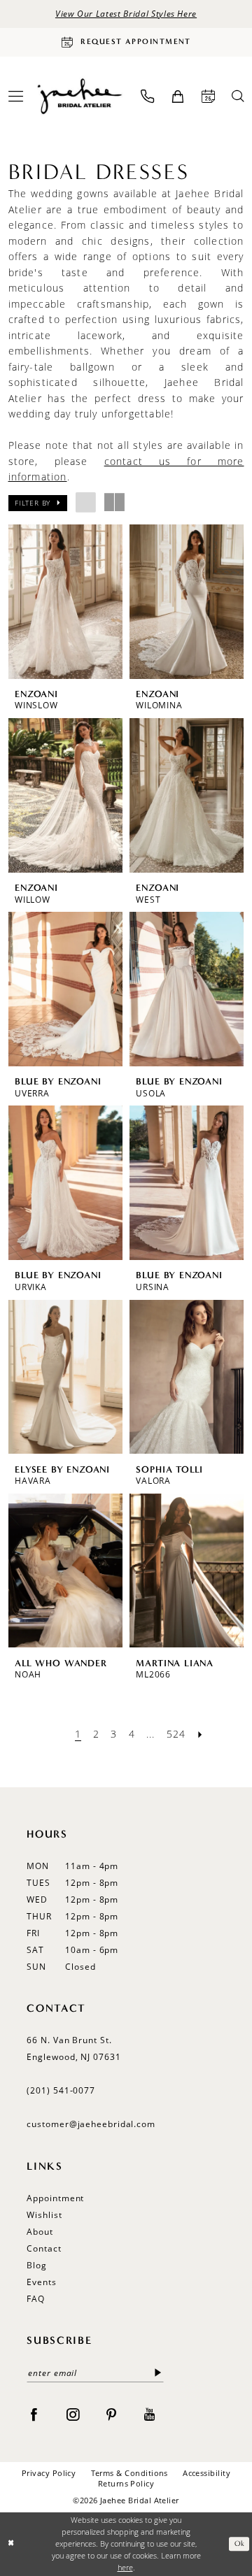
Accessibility (206, 2473)
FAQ (36, 2299)
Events (41, 2282)
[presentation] (66, 601)
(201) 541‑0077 (61, 2090)
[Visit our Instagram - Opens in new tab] (73, 2414)
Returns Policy (126, 2484)
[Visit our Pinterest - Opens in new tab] (111, 2414)
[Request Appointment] (208, 96)
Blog (37, 2265)
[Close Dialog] (12, 2544)
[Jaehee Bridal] (79, 96)
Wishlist (44, 2215)
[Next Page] (200, 1734)
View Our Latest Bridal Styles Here (126, 14)
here (125, 2568)
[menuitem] (147, 96)
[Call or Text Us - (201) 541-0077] (147, 96)
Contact (44, 2248)
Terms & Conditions (129, 2473)
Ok (239, 2544)
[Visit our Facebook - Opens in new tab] (34, 2414)
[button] (177, 96)
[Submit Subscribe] (158, 2373)
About (40, 2232)
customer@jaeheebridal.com (91, 2124)
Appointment (55, 2198)
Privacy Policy (49, 2473)
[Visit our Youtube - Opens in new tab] (150, 2414)
